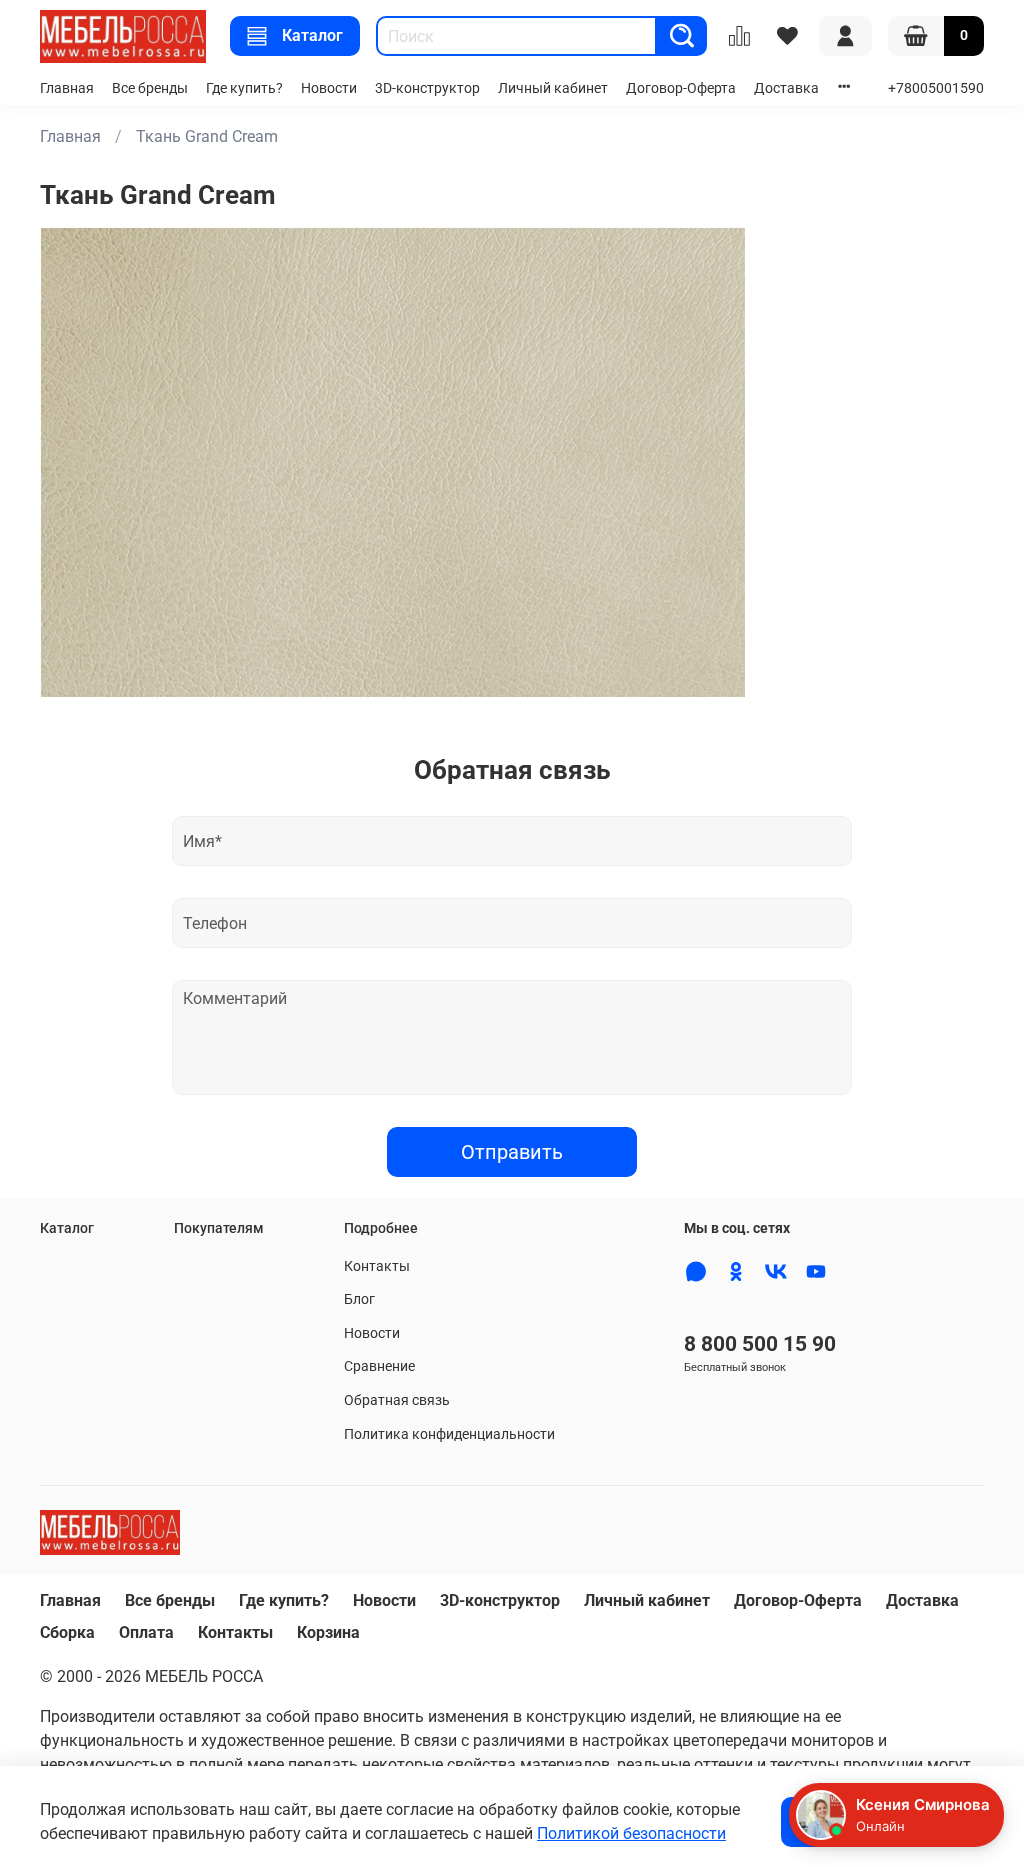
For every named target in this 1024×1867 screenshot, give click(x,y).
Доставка (786, 88)
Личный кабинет (553, 88)
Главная (67, 88)
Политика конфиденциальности (449, 1434)
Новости (329, 88)
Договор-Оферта (681, 88)
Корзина (328, 1632)
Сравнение (379, 1366)
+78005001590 (936, 88)
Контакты (377, 1266)
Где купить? (244, 88)
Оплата (146, 1632)
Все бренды (150, 88)
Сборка (67, 1632)
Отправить (512, 1152)
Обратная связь (397, 1400)
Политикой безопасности (631, 1833)
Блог (359, 1299)
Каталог (312, 35)
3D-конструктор (427, 88)
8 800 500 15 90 (760, 1344)
